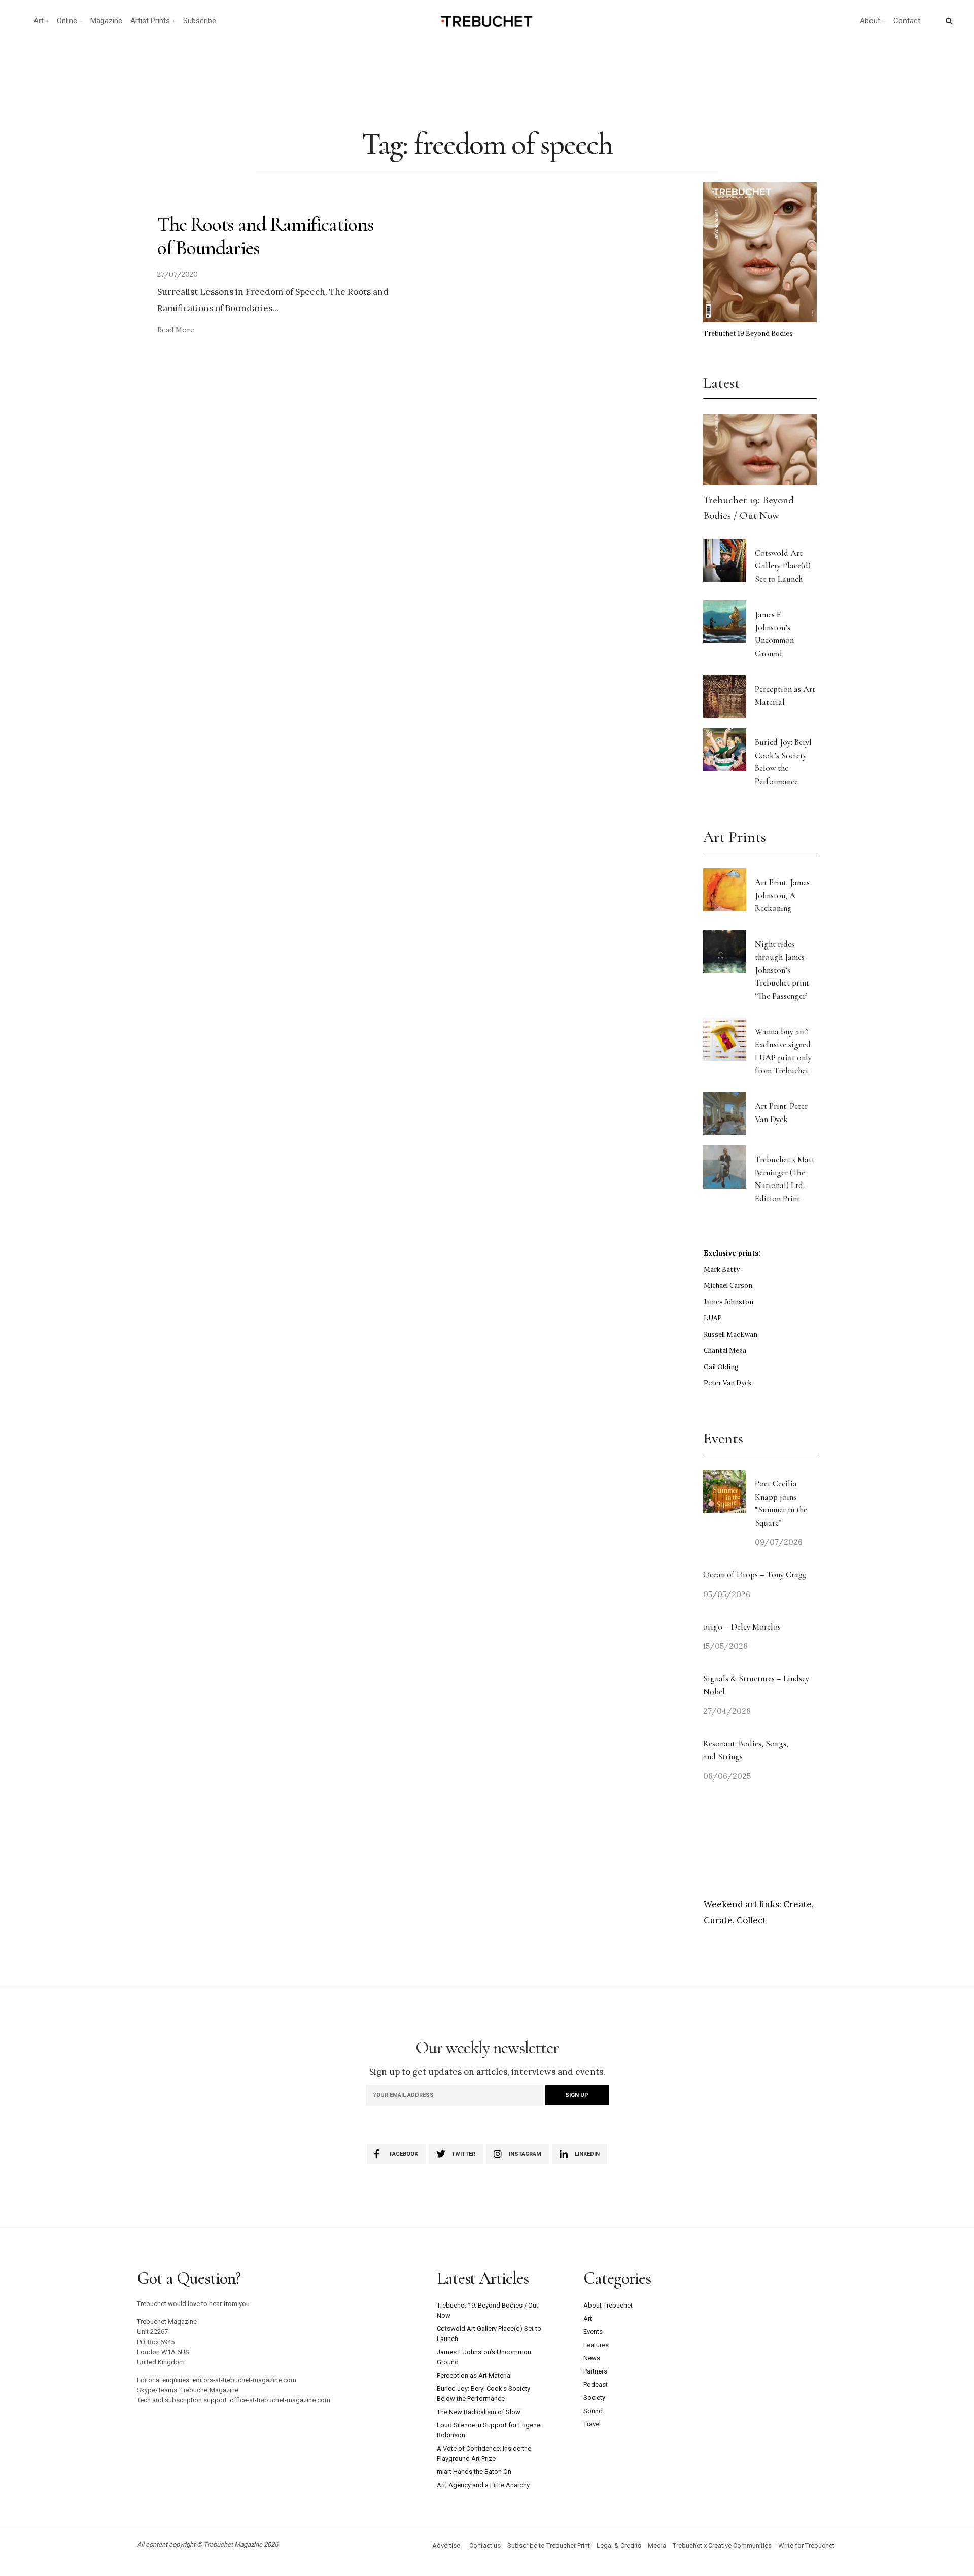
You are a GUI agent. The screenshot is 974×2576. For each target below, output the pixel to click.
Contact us (485, 2545)
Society (594, 2398)
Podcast (596, 2384)
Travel (592, 2424)
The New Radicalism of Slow (479, 2412)
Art (39, 21)
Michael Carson (728, 1286)
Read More (176, 330)
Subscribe (200, 21)
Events (593, 2332)
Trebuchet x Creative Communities (722, 2545)
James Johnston (728, 1302)
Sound (593, 2411)
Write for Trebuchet (806, 2545)
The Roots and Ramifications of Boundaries (266, 236)
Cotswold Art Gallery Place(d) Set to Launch (783, 566)
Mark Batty (722, 1269)
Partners (595, 2371)
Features (596, 2345)
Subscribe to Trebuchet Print (549, 2545)
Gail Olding (721, 1367)
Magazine (106, 21)
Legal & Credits (619, 2545)
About (870, 21)
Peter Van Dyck (728, 1383)
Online (67, 21)
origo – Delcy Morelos (742, 1627)
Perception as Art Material (474, 2375)
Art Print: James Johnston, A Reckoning (782, 895)
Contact (907, 21)
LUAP (713, 1318)
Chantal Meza (725, 1351)
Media (657, 2545)
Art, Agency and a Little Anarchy (483, 2485)
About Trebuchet (608, 2305)
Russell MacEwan (730, 1334)
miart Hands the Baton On (474, 2472)
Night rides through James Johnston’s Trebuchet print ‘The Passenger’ (782, 970)
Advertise (446, 2545)
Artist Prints (150, 21)
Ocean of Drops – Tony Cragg (755, 1574)
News (592, 2358)
